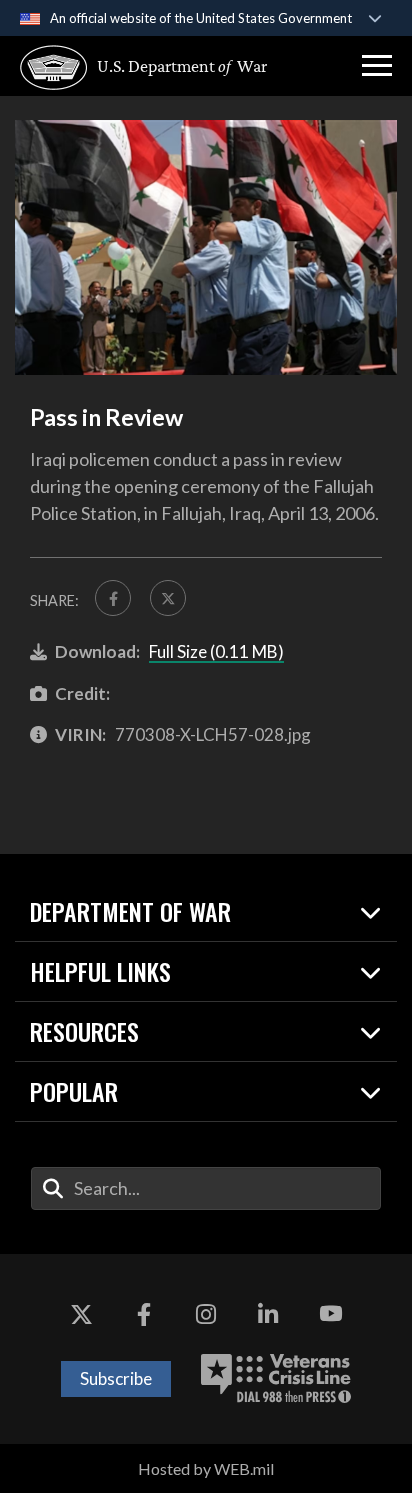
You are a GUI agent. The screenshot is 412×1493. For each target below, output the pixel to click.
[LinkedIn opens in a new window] (268, 1314)
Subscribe (116, 1378)
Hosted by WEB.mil (206, 1468)
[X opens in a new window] (81, 1314)
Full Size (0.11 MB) (216, 651)
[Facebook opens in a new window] (144, 1314)
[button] (377, 66)
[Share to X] (168, 598)
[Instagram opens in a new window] (206, 1314)
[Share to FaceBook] (113, 598)
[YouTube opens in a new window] (331, 1314)
